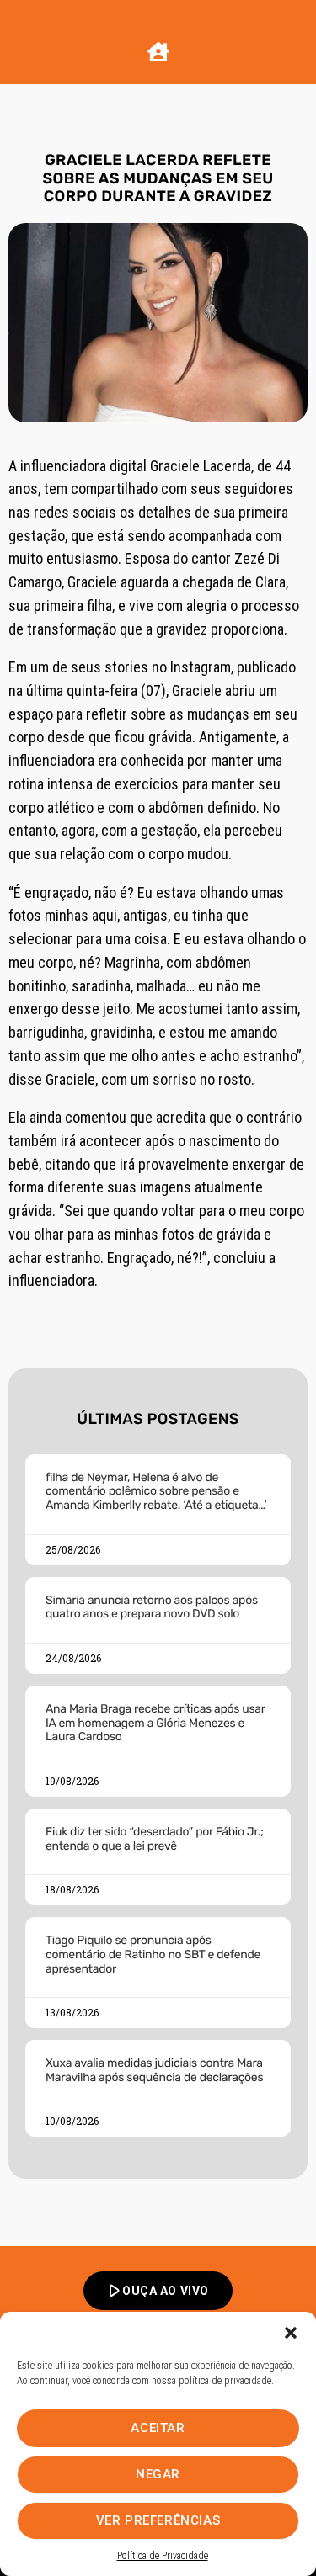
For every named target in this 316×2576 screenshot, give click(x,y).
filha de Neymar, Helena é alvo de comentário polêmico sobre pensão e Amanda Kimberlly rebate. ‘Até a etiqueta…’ (156, 1492)
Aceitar (158, 2428)
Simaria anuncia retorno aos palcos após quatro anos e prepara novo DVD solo (152, 1607)
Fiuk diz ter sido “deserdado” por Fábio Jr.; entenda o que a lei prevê (155, 1839)
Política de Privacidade (163, 2556)
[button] (291, 2333)
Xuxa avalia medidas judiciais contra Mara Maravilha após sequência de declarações (154, 2070)
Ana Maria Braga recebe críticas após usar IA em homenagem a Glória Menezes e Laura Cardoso (155, 1723)
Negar (158, 2474)
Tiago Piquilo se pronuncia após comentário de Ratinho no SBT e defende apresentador (153, 1955)
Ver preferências (158, 2520)
